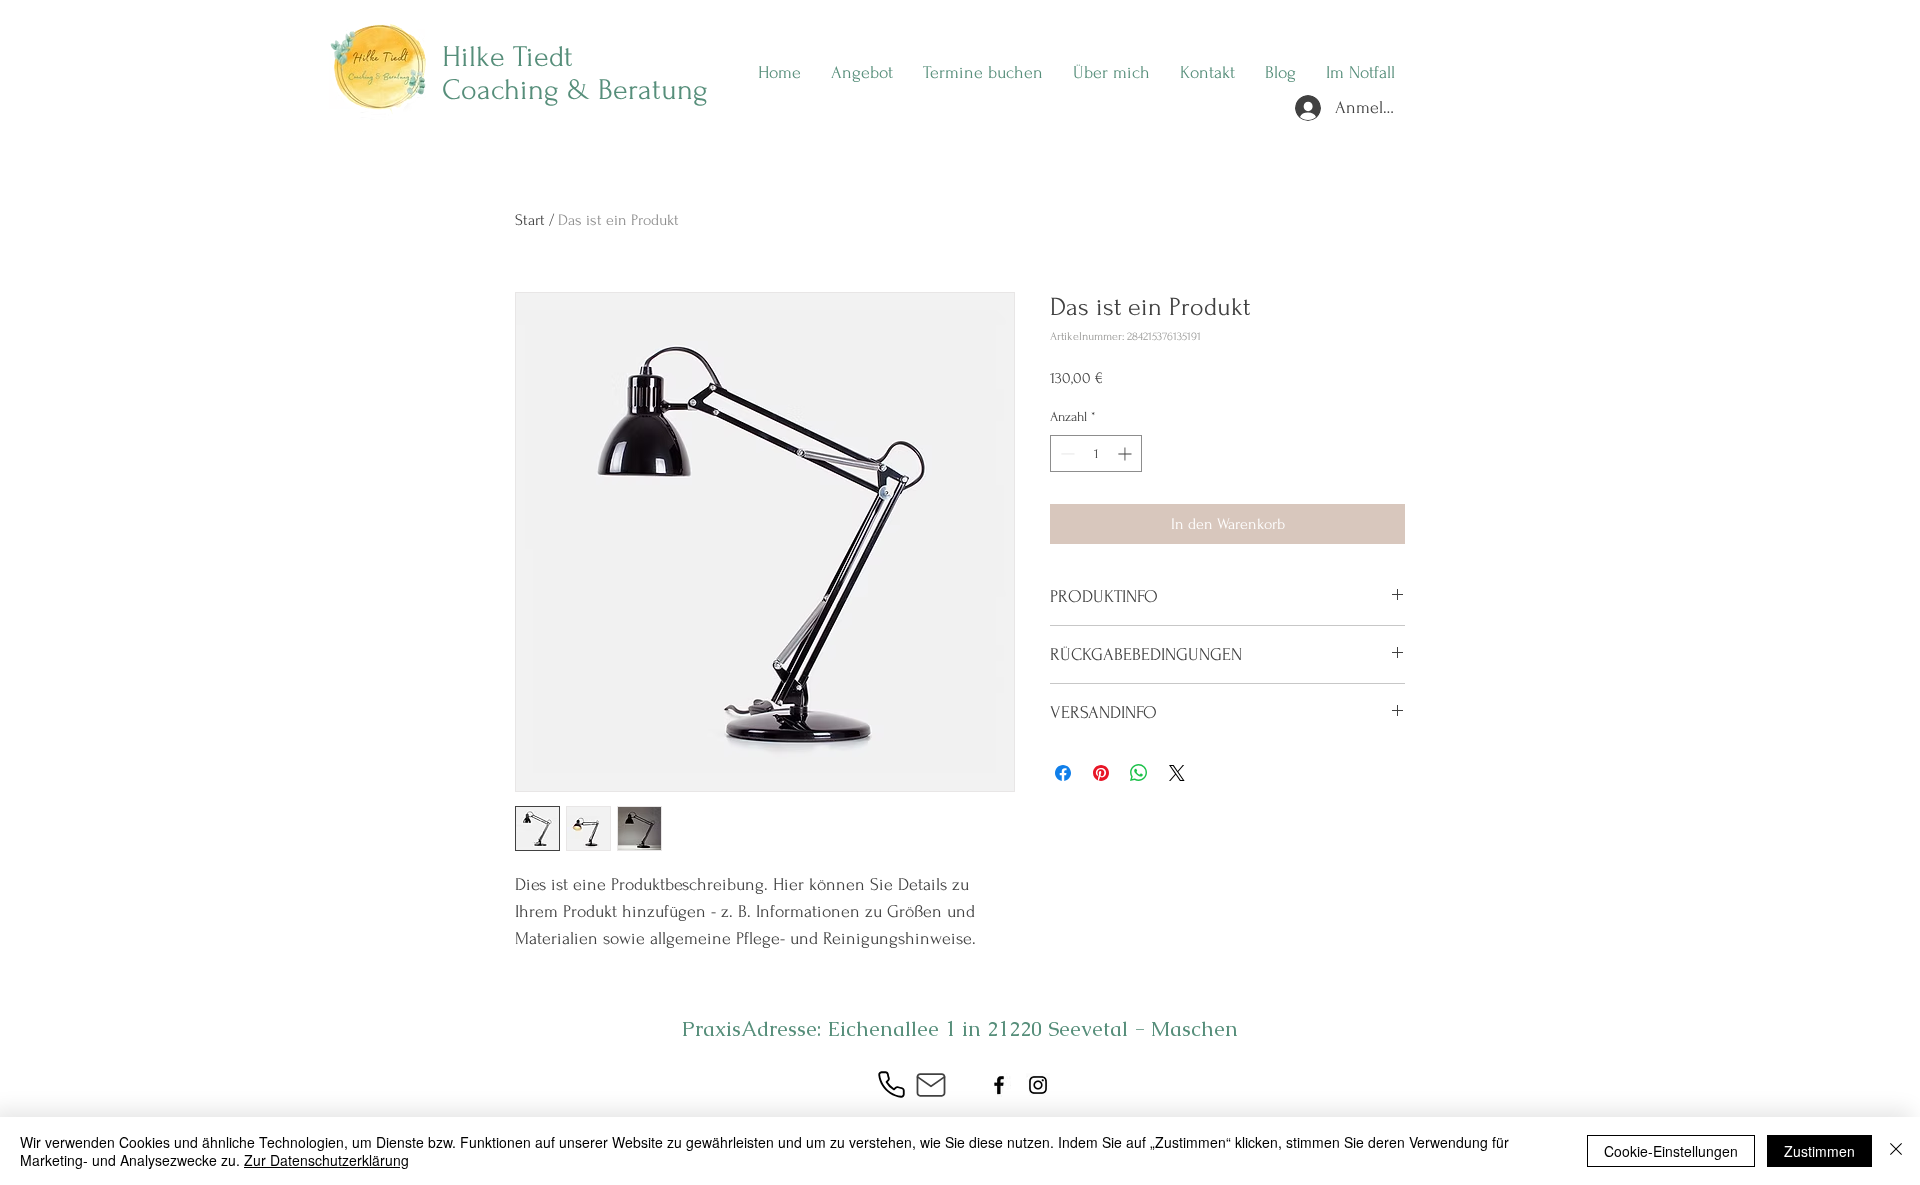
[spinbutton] (1096, 453)
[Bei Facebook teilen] (1063, 773)
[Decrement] (1065, 453)
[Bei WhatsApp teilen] (1139, 773)
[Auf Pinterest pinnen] (1101, 773)
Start (530, 220)
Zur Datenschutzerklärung (326, 1160)
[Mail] (931, 1085)
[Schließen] (1896, 1151)
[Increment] (1126, 453)
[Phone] (891, 1085)
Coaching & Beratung (575, 89)
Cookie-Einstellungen (1671, 1151)
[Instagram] (1038, 1085)
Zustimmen (1819, 1151)
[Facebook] (999, 1085)
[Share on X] (1177, 773)
